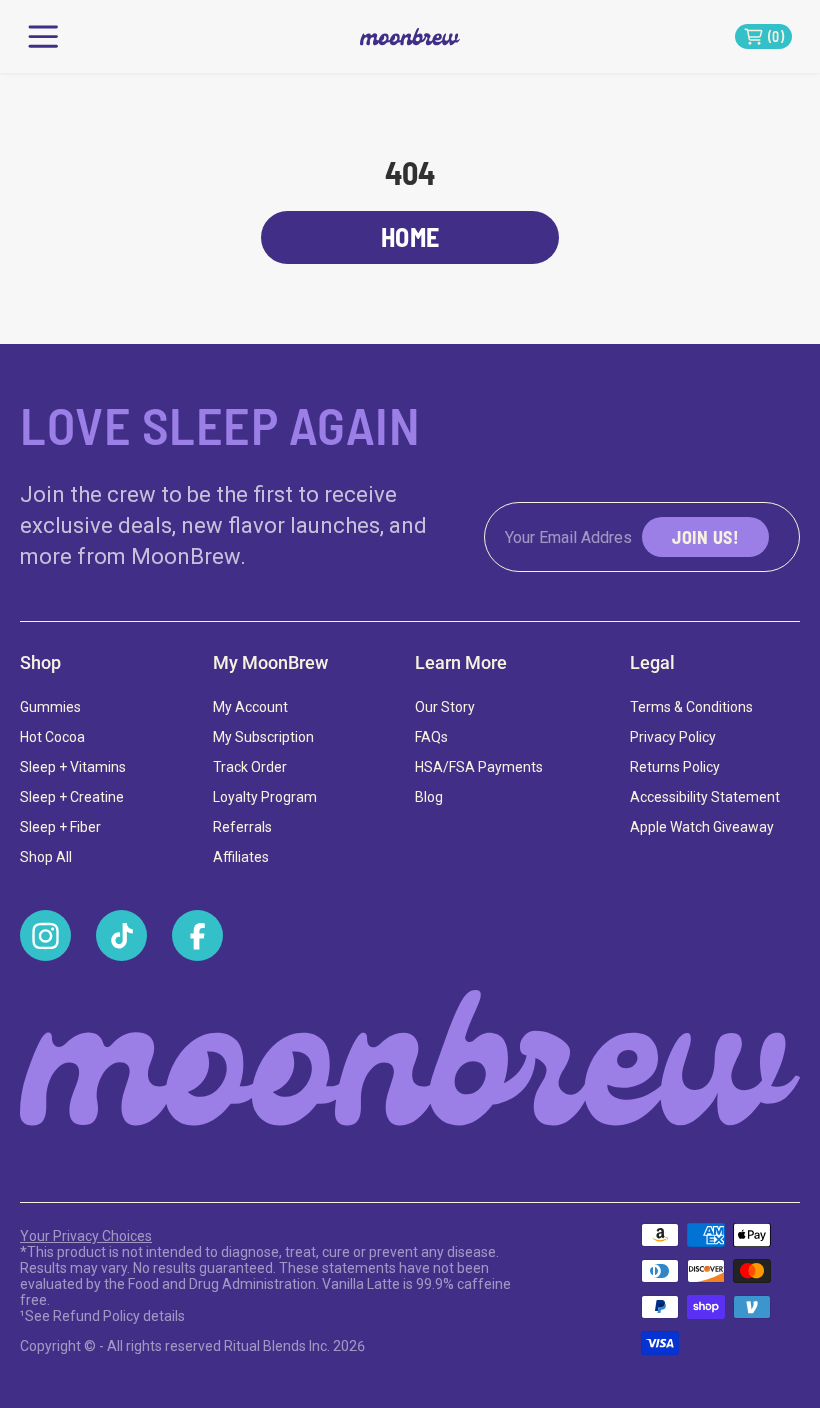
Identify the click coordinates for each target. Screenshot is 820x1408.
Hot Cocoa (52, 737)
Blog (429, 797)
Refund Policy (96, 1316)
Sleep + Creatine (72, 797)
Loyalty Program (265, 797)
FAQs (431, 737)
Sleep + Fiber (60, 827)
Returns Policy (675, 767)
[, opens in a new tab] (45, 935)
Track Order (250, 767)
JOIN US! (705, 537)
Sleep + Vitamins (73, 767)
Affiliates (241, 857)
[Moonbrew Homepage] (410, 1059)
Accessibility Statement (705, 797)
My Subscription (263, 737)
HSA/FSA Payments (479, 767)
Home (410, 236)
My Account (250, 707)
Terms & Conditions (691, 707)
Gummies (50, 707)
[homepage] (410, 36)
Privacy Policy (673, 737)
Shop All (46, 857)
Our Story (445, 707)
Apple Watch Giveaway (702, 827)
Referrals (242, 827)
